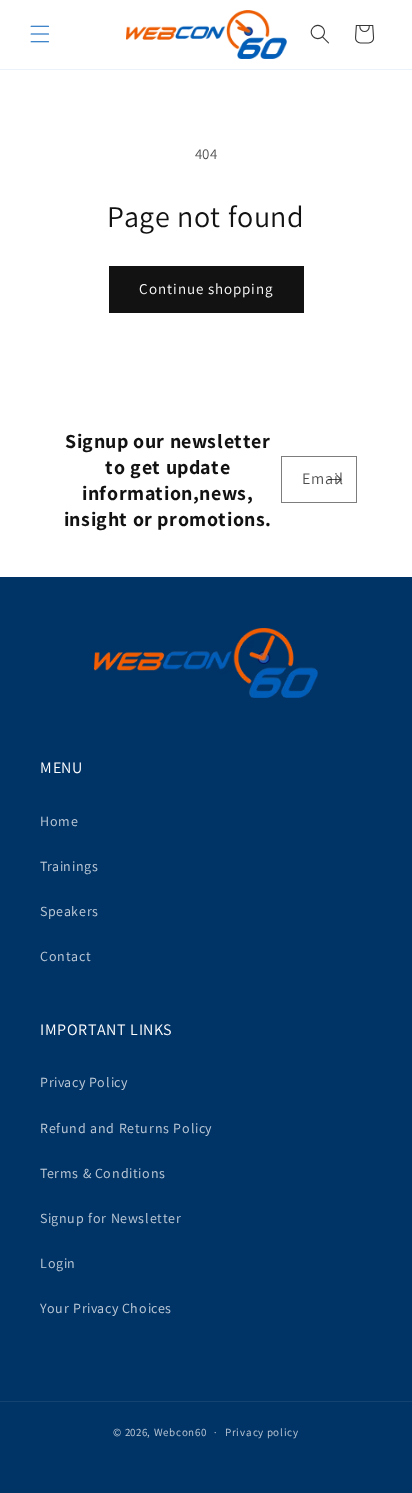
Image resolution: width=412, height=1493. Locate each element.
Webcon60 (180, 1432)
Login (58, 1263)
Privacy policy (262, 1432)
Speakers (69, 911)
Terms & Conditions (103, 1173)
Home (59, 821)
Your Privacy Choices (106, 1308)
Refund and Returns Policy (126, 1128)
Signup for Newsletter (111, 1218)
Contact (65, 956)
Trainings (69, 866)
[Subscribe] (334, 479)
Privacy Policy (83, 1082)
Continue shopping (206, 288)
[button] (40, 34)
